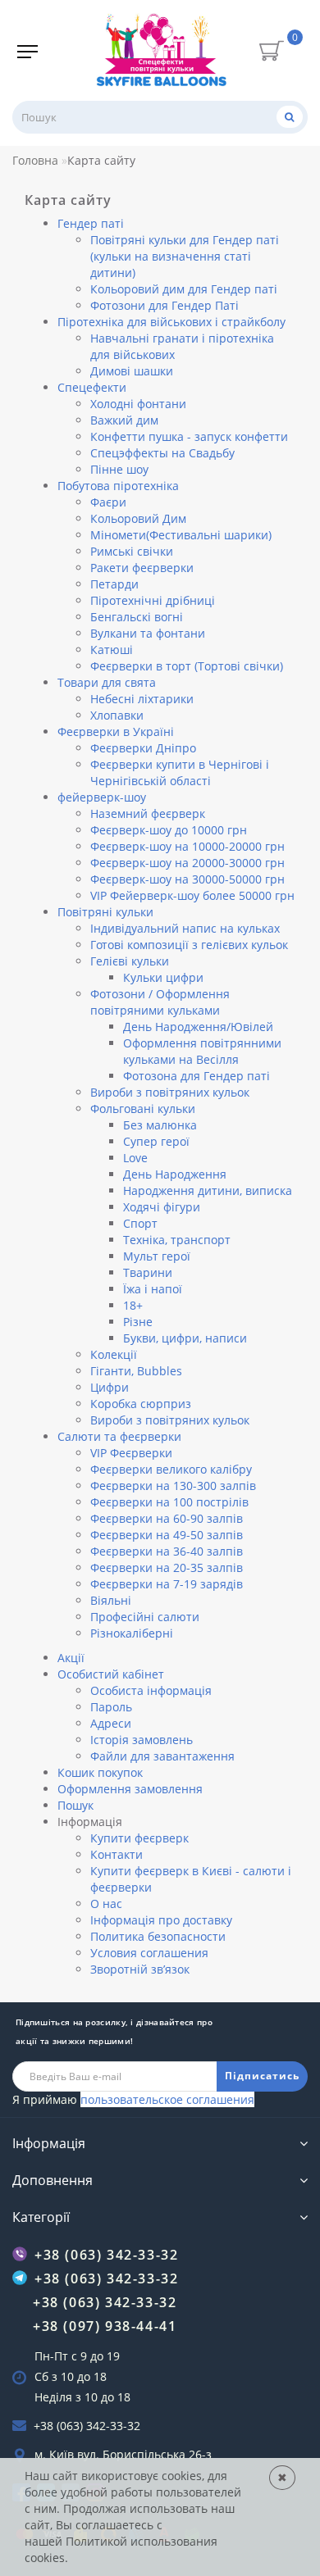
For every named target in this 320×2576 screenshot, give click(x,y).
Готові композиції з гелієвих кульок (189, 945)
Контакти (117, 1854)
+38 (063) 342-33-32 (87, 2426)
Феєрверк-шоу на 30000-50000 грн (187, 879)
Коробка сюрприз (141, 1404)
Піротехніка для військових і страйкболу (171, 322)
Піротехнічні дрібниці (153, 600)
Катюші (112, 650)
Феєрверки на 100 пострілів (169, 1502)
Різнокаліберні (132, 1633)
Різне (138, 1322)
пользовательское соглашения (167, 2099)
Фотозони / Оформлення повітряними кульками (160, 1002)
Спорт (140, 1223)
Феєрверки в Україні (116, 731)
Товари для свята (107, 682)
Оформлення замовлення (130, 1789)
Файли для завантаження (162, 1756)
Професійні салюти (145, 1617)
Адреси (111, 1723)
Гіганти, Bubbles (136, 1371)
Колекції (114, 1354)
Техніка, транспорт (177, 1240)
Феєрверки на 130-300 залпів (173, 1486)
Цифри (110, 1387)
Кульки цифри (163, 977)
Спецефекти (92, 387)
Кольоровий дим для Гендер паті (184, 289)
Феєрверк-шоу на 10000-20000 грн (187, 846)
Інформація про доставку (161, 1920)
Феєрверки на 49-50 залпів (167, 1535)
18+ (133, 1305)
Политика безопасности (158, 1936)
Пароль (111, 1707)
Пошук (75, 1805)
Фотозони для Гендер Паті (165, 305)
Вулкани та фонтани (148, 633)
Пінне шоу (119, 469)
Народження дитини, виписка (208, 1190)
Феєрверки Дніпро (143, 748)
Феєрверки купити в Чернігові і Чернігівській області (180, 772)
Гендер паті (91, 223)
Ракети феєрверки (142, 568)
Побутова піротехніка (118, 486)
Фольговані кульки (143, 1109)
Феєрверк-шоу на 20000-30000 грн (187, 863)
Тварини (148, 1272)
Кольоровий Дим (138, 518)
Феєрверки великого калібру (171, 1469)
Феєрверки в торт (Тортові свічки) (187, 666)
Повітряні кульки (105, 912)
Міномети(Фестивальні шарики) (181, 535)
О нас (106, 1904)
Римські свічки (132, 551)
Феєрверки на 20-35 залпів (167, 1567)
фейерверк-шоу (102, 797)
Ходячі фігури (162, 1207)
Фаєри (108, 502)
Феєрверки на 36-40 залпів (167, 1551)
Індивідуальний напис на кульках (185, 928)
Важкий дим (124, 420)
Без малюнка (160, 1125)
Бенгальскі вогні (137, 617)
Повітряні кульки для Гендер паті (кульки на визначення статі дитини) (185, 256)
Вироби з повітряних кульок (170, 1092)
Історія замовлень (142, 1740)
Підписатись (262, 2076)
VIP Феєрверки (131, 1453)
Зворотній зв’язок (140, 1969)
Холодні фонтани (138, 404)
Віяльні (111, 1600)
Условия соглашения (149, 1953)
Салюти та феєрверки (119, 1436)
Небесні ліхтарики (142, 699)
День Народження (175, 1174)
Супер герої (156, 1141)
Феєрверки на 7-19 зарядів (167, 1584)
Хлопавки (117, 715)
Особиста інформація (151, 1690)
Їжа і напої (153, 1289)
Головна (35, 160)
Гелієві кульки (130, 961)
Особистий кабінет (111, 1674)
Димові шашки (132, 371)
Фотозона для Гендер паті (197, 1076)
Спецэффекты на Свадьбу (162, 453)
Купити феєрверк (139, 1838)
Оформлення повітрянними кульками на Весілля (202, 1051)
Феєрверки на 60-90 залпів (167, 1518)
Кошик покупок (100, 1772)
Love (135, 1158)
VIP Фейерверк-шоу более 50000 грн (192, 895)
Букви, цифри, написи (185, 1338)
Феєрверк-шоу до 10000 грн (169, 830)
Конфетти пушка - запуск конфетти (189, 436)
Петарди (114, 584)
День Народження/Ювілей (198, 1027)
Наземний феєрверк (148, 813)
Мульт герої (157, 1256)
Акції (71, 1658)
